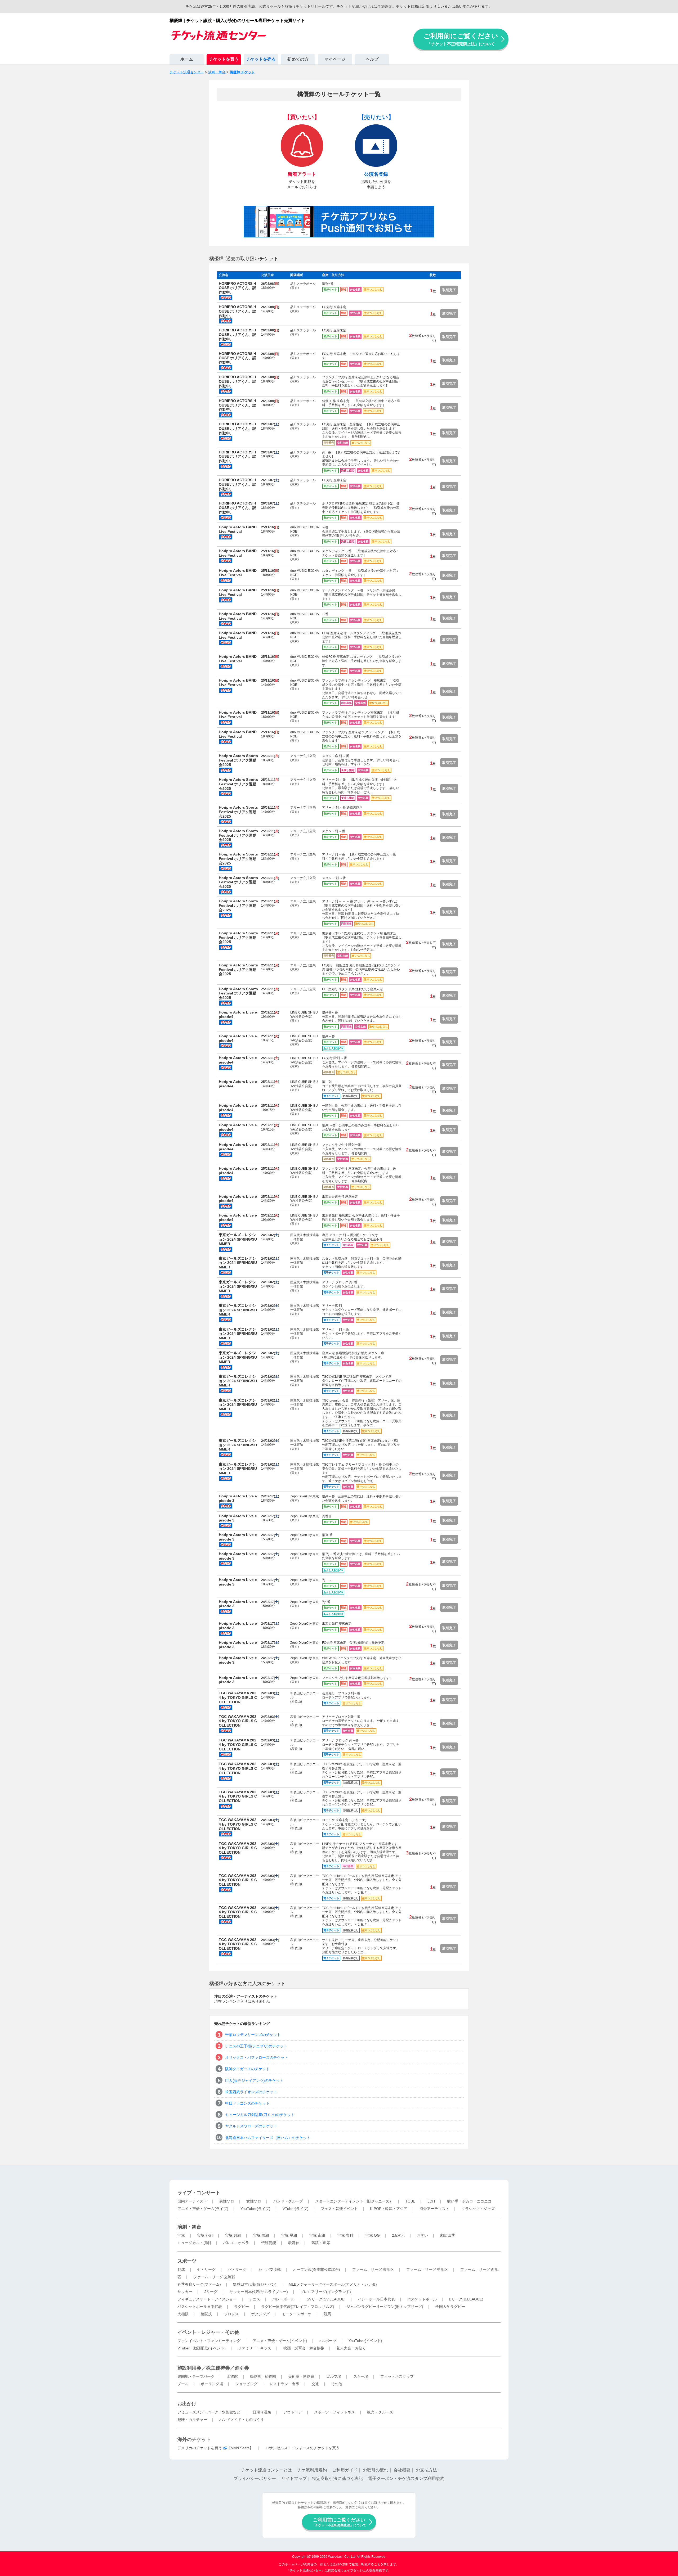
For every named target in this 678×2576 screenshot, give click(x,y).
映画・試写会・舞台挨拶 (304, 2348)
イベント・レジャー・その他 (208, 2332)
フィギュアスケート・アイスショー (207, 2299)
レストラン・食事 (284, 2384)
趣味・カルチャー (192, 2420)
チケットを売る (261, 59)
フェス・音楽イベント (339, 2209)
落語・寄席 (321, 2243)
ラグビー (242, 2307)
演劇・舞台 (189, 2227)
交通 (315, 2384)
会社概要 (402, 2470)
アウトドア (293, 2412)
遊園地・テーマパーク (196, 2376)
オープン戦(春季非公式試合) (316, 2269)
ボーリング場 (212, 2384)
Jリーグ (211, 2292)
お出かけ (187, 2404)
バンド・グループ (288, 2201)
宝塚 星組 (289, 2235)
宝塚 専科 (345, 2235)
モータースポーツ (297, 2314)
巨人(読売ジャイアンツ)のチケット (254, 2080)
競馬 (327, 2314)
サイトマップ (294, 2478)
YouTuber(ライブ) (255, 2209)
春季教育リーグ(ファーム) (199, 2284)
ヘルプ (372, 59)
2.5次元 (398, 2235)
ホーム (187, 59)
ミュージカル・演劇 (194, 2243)
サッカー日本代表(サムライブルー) (259, 2292)
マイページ (335, 59)
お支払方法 (426, 2470)
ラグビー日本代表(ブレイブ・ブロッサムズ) (298, 2307)
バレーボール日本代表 (376, 2299)
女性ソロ (254, 2201)
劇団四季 (448, 2235)
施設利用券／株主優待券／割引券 (213, 2368)
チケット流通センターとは (266, 2470)
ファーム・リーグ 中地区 (427, 2269)
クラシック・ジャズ (478, 2209)
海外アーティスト (434, 2209)
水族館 (232, 2376)
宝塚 (181, 2235)
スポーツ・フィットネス (334, 2412)
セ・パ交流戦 (270, 2269)
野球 (181, 2269)
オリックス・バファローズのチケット (257, 2057)
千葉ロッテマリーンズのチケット (253, 2035)
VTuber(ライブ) (296, 2209)
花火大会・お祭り (351, 2348)
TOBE (410, 2201)
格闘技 (206, 2314)
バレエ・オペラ (236, 2243)
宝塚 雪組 (261, 2235)
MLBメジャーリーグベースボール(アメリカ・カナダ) (333, 2284)
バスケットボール (422, 2299)
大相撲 (183, 2314)
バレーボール (283, 2299)
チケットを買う (224, 59)
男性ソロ (227, 2201)
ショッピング (246, 2384)
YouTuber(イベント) (365, 2341)
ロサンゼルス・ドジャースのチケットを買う (302, 2448)
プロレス (231, 2314)
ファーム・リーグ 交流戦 (214, 2277)
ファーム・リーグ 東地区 (373, 2269)
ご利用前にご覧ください (461, 39)
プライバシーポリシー (255, 2478)
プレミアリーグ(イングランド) (325, 2292)
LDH (431, 2201)
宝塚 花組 (205, 2235)
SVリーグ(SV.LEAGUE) (326, 2299)
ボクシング (260, 2314)
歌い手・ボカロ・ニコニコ (469, 2201)
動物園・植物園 (263, 2376)
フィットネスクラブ (397, 2376)
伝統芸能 (269, 2243)
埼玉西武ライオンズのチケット (251, 2092)
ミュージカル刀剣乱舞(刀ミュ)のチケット (260, 2115)
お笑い (422, 2235)
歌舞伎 (294, 2243)
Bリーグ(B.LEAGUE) (466, 2299)
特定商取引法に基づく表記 (337, 2478)
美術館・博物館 (301, 2376)
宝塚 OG (373, 2235)
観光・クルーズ (380, 2412)
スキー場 (361, 2376)
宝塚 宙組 (317, 2235)
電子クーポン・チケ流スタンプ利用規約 (406, 2478)
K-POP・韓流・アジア (389, 2209)
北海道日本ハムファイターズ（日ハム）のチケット (268, 2138)
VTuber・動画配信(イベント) (202, 2348)
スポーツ (187, 2261)
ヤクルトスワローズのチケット (251, 2126)
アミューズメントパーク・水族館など (209, 2412)
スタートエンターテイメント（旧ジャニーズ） (354, 2201)
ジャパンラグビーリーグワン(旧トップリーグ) (385, 2307)
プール (183, 2384)
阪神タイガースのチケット (247, 2069)
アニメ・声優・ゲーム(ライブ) (203, 2209)
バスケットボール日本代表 (200, 2307)
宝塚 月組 (233, 2235)
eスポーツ (328, 2341)
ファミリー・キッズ (255, 2348)
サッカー (185, 2292)
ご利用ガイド (345, 2470)
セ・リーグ (206, 2269)
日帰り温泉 (262, 2412)
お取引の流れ (376, 2470)
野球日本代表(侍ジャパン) (255, 2284)
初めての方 (298, 59)
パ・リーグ (237, 2269)
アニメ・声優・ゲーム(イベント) (280, 2341)
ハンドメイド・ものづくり (242, 2420)
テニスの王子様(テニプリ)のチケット (256, 2046)
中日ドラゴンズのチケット (247, 2103)
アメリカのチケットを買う (200, 2448)
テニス (255, 2299)
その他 (337, 2384)
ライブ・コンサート (199, 2193)
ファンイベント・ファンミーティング (209, 2341)
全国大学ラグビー (450, 2307)
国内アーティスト (192, 2201)
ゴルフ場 (334, 2376)
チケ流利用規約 (312, 2470)
